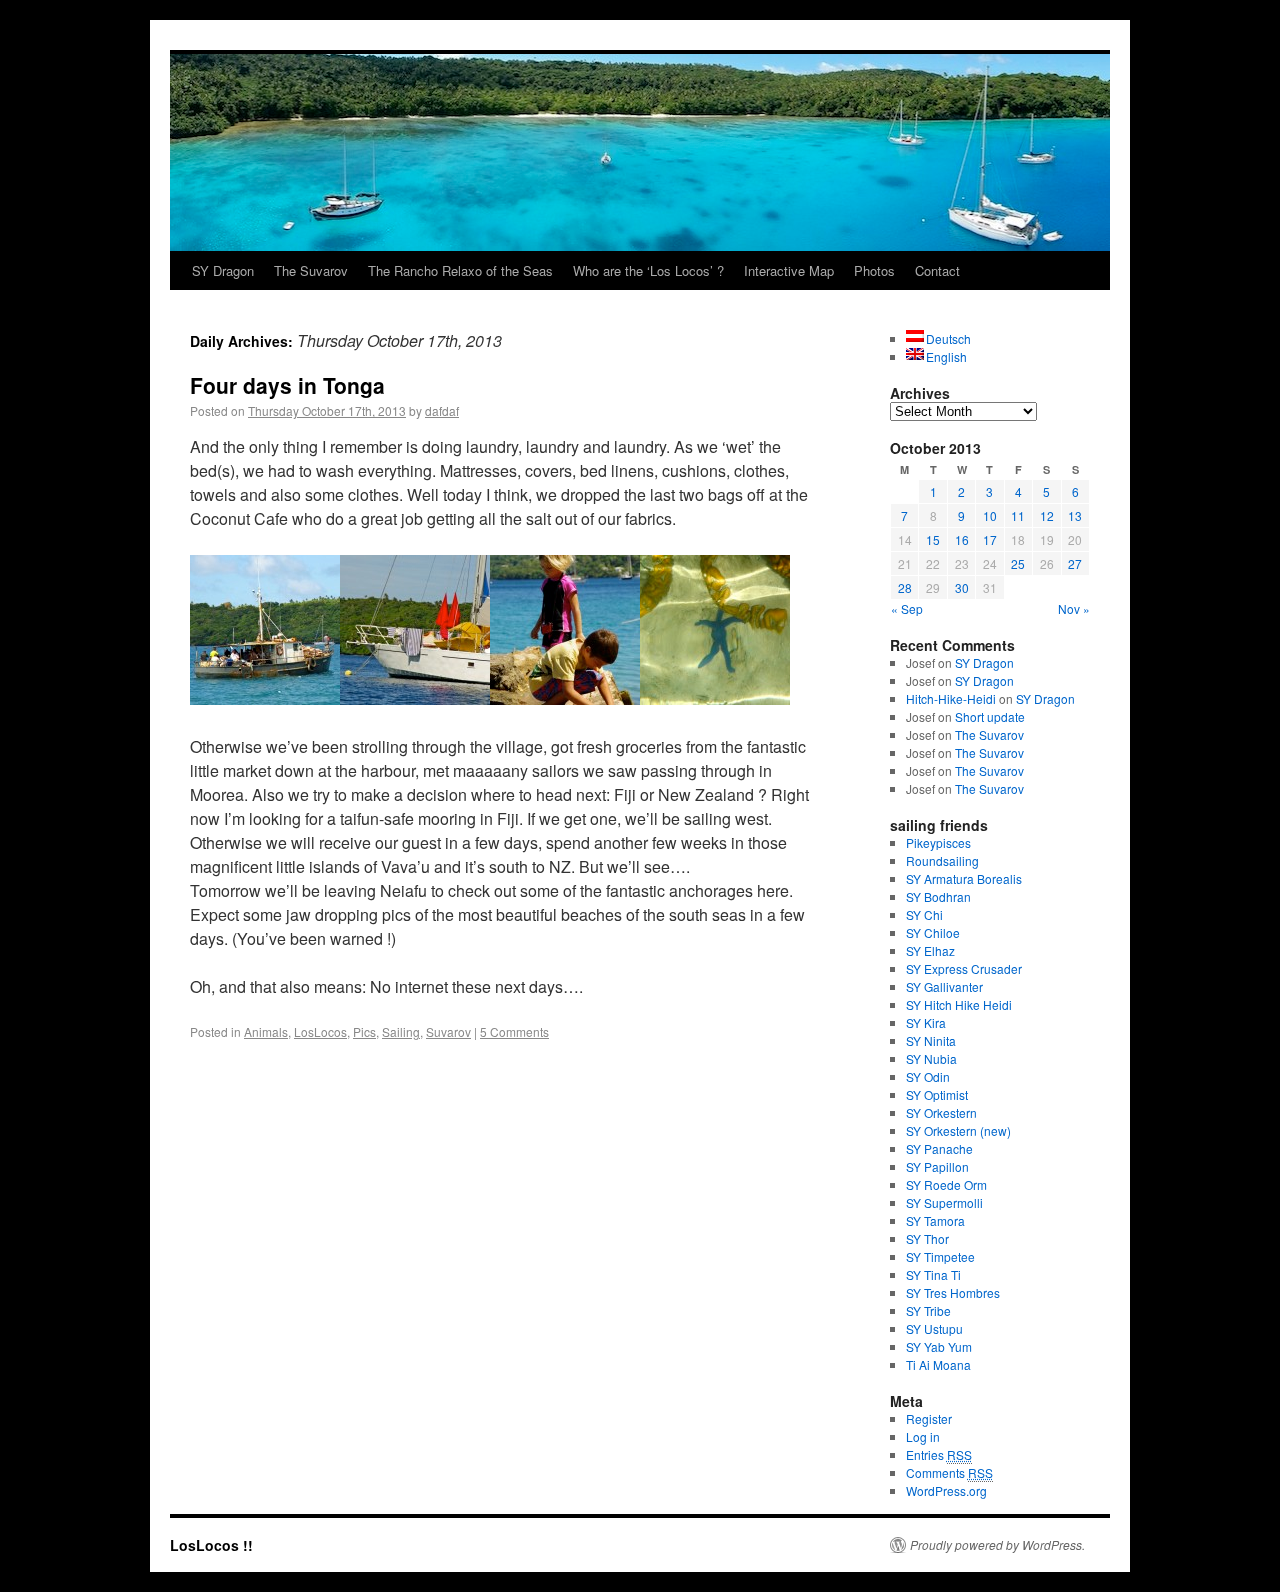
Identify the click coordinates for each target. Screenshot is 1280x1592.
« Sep (907, 608)
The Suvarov (311, 270)
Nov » (1074, 608)
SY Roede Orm (946, 1184)
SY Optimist (937, 1094)
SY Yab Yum (939, 1346)
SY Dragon (223, 270)
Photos (874, 270)
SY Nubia (931, 1058)
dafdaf (442, 410)
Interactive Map (789, 270)
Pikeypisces (938, 842)
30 (962, 587)
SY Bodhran (938, 896)
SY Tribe (928, 1310)
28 (905, 587)
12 (1047, 515)
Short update (990, 716)
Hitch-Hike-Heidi (951, 698)
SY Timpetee (940, 1256)
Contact (937, 270)
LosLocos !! (211, 1545)
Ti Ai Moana (938, 1364)
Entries (939, 1454)
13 (1075, 515)
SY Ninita (931, 1040)
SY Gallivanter (944, 986)
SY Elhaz (930, 950)
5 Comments (514, 1031)
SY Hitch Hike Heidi (959, 1004)
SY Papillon (937, 1166)
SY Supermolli (944, 1202)
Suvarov (448, 1031)
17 (990, 539)
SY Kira (926, 1022)
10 (990, 515)
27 (1075, 563)
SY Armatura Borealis (964, 878)
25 (1018, 563)
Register (929, 1418)
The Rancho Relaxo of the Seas (460, 270)
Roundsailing (942, 860)
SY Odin (928, 1076)
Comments (949, 1472)
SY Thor (927, 1238)
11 (1018, 515)
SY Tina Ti (933, 1274)
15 (933, 539)
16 (962, 539)
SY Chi (924, 914)
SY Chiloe (933, 932)
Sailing (401, 1031)
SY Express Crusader (964, 968)
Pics (364, 1031)
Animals (266, 1031)
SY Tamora (935, 1220)
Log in (923, 1436)
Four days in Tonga (287, 385)
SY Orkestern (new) (958, 1130)
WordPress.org (946, 1490)
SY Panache (939, 1148)
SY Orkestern (941, 1112)
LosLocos (320, 1031)
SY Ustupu (934, 1328)
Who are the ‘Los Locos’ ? (648, 270)
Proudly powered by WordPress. (997, 1545)
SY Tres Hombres (953, 1292)
